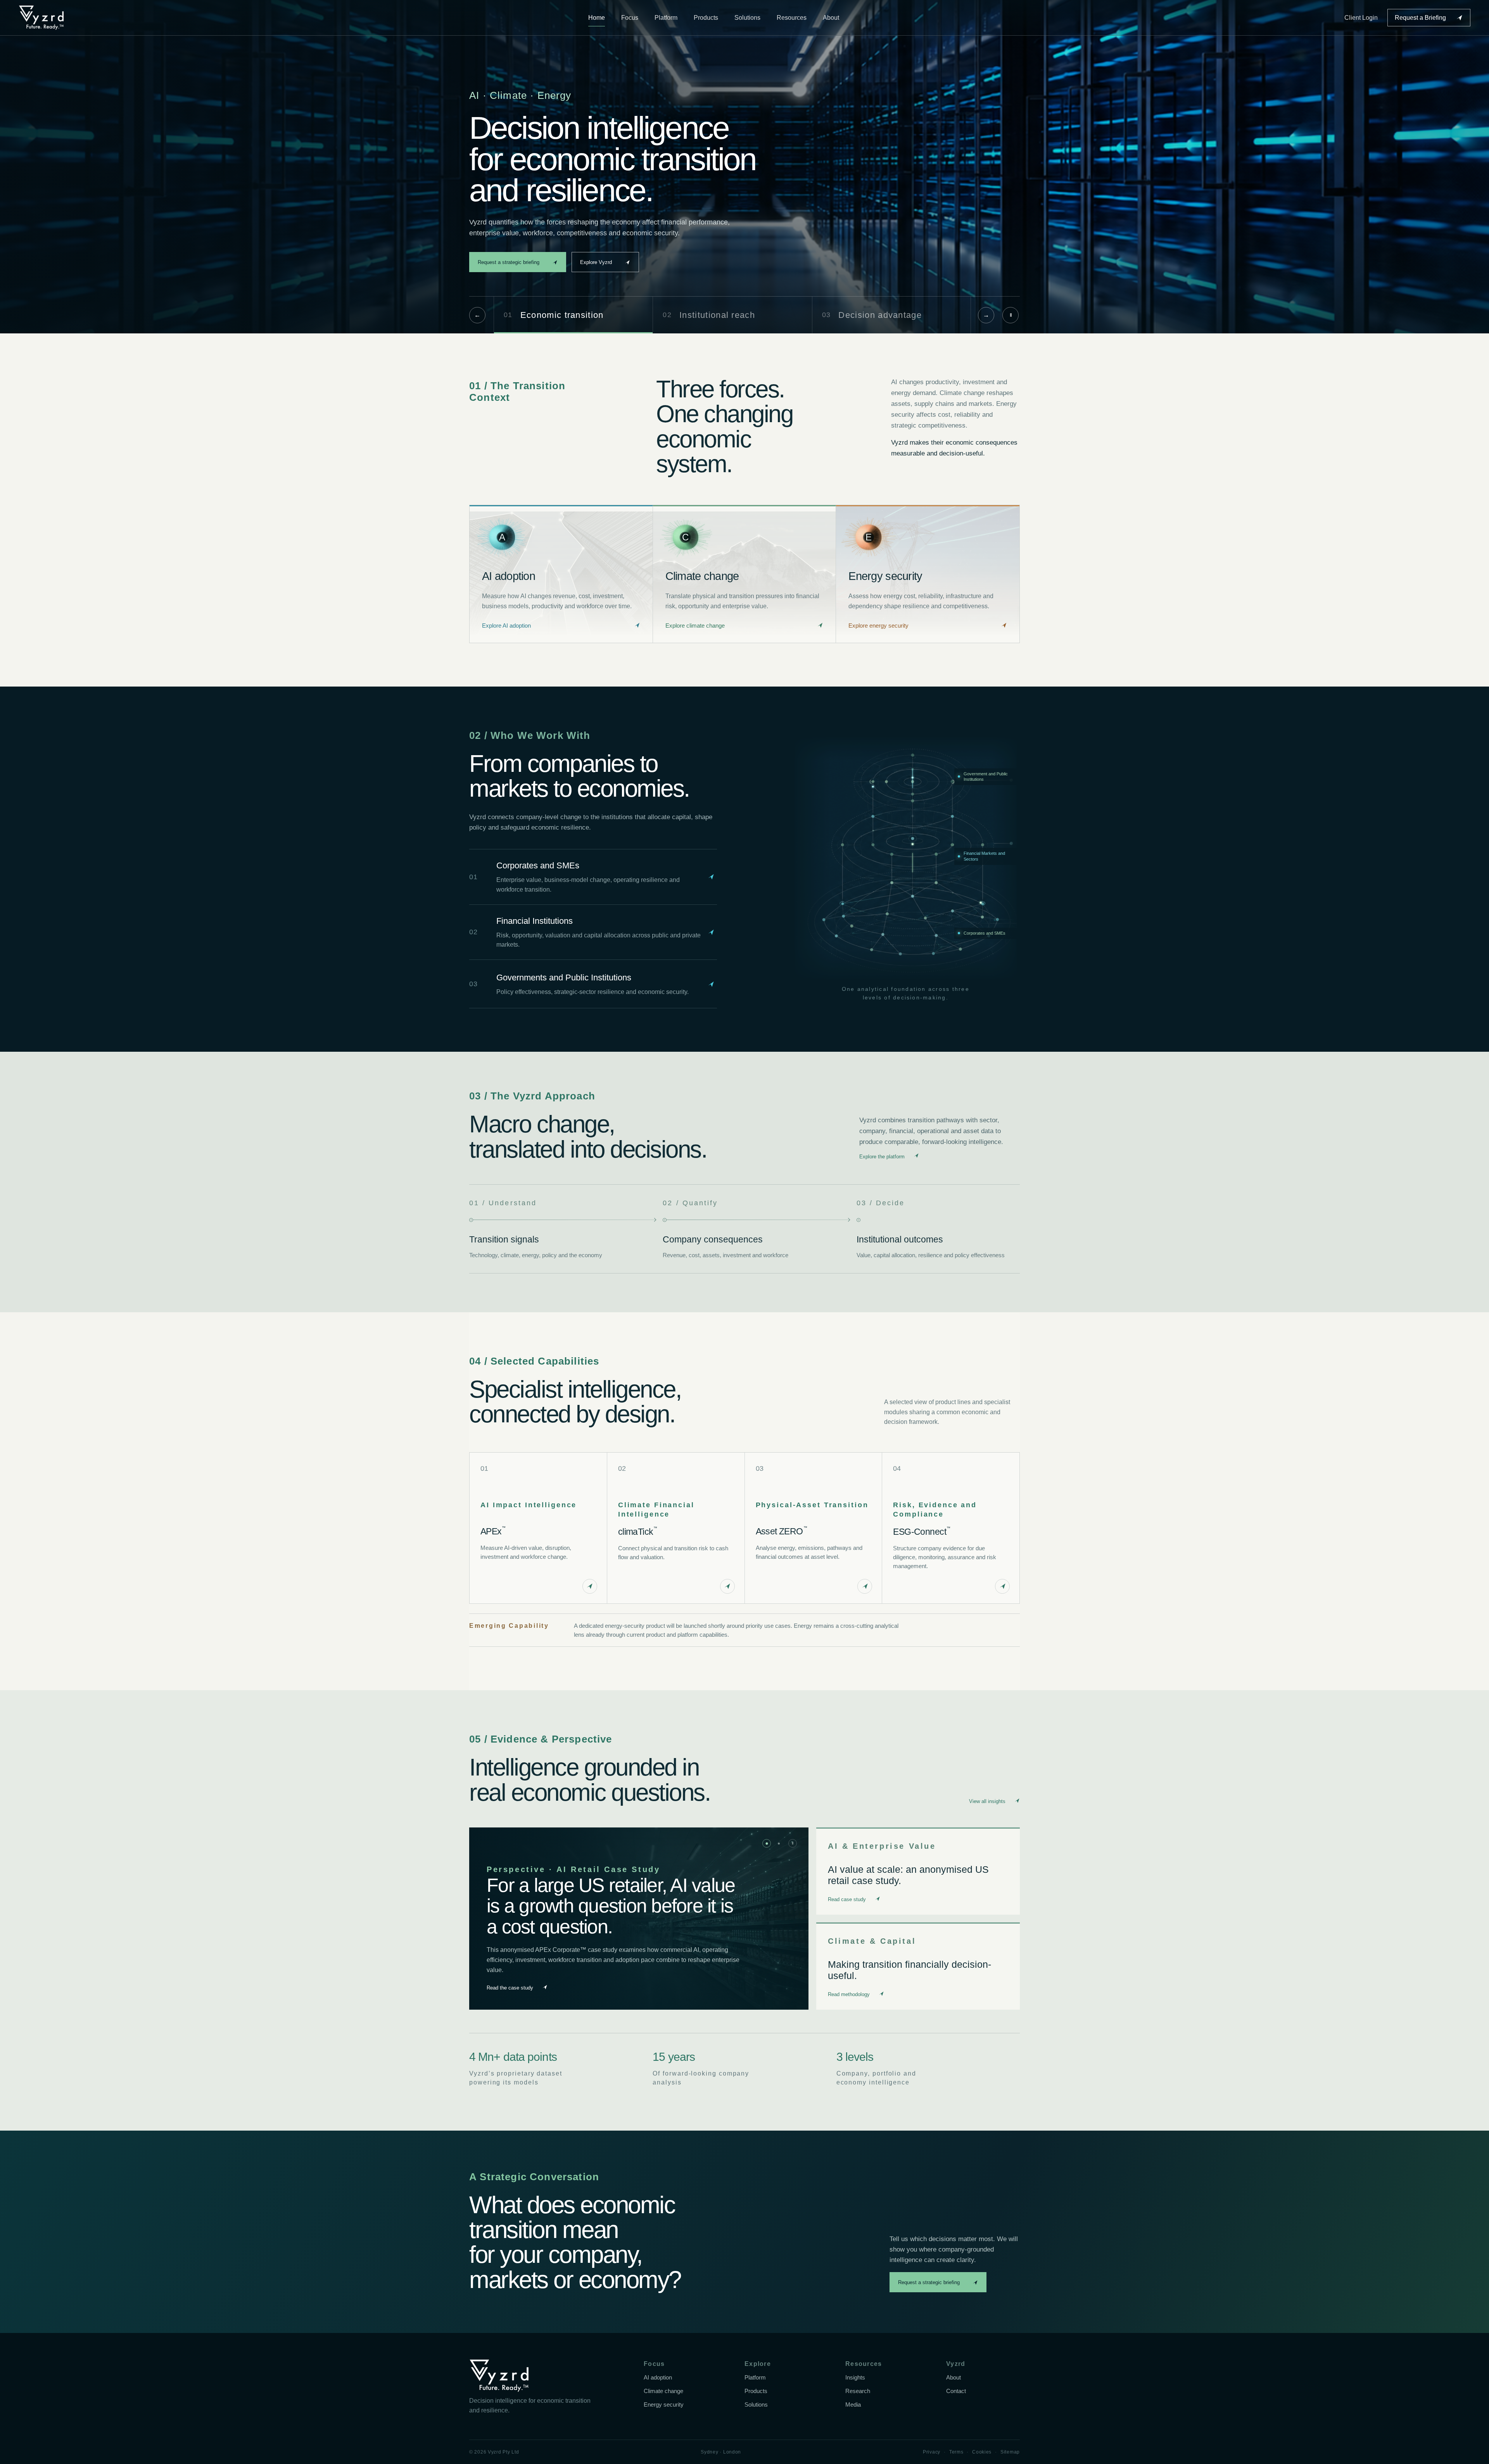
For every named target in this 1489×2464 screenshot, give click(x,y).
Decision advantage (872, 315)
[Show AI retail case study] (767, 1843)
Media (853, 2405)
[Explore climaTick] (727, 1586)
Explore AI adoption (506, 626)
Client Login (1361, 18)
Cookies (982, 2452)
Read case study (847, 1899)
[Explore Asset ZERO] (865, 1586)
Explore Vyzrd (596, 262)
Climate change (663, 2391)
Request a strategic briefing (509, 262)
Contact (956, 2391)
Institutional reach (709, 315)
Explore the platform (882, 1157)
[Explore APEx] (590, 1586)
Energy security (664, 2405)
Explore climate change (695, 626)
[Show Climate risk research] (779, 1843)
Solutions (747, 18)
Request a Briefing (1420, 18)
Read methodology (849, 1994)
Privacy (932, 2452)
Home (597, 18)
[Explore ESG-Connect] (1002, 1586)
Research (858, 2391)
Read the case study (510, 1991)
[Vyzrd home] (41, 18)
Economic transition (554, 315)
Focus (630, 18)
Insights (855, 2378)
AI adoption (658, 2378)
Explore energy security (878, 626)
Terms (956, 2452)
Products (706, 18)
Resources (792, 18)
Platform (666, 18)
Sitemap (1010, 2452)
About (831, 18)
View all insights (987, 1801)
